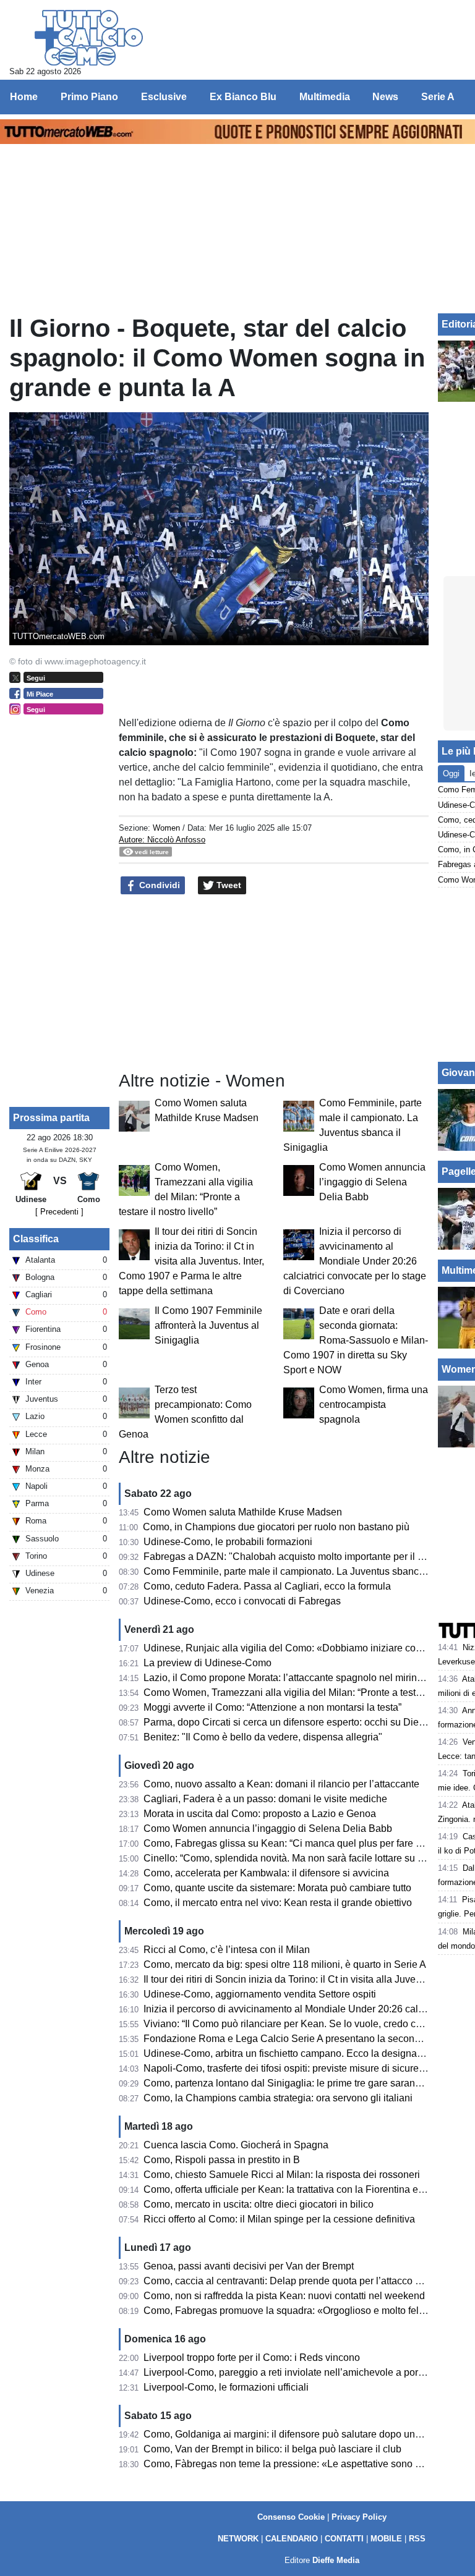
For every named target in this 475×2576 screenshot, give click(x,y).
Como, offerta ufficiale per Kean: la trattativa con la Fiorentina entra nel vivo (307, 2189)
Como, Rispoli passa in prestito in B (222, 2160)
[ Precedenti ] (59, 1212)
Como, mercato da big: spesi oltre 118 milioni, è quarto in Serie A (285, 1964)
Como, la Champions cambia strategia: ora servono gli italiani (278, 2098)
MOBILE (386, 2539)
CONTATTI (344, 2539)
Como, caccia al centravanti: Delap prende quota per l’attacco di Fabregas (306, 2281)
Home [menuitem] (24, 97)
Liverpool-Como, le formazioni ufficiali (226, 2387)
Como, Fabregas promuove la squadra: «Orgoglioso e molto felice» (290, 2311)
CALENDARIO (292, 2539)
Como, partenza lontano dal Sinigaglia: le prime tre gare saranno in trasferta (309, 2083)
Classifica (36, 1239)
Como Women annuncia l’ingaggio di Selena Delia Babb (372, 1182)
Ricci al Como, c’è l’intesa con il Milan (227, 1950)
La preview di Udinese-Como (208, 1663)
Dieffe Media (336, 2560)
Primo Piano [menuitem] (89, 97)
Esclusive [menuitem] (164, 97)
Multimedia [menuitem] (325, 97)
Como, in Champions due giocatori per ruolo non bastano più (276, 1527)
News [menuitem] (385, 97)
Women (166, 828)
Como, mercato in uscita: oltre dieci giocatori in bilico (259, 2204)
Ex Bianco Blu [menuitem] (243, 97)
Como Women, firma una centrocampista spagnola (374, 1405)
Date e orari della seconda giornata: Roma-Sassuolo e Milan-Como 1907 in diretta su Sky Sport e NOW (356, 1340)
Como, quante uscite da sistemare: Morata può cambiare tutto (277, 1888)
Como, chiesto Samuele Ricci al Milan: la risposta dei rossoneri (282, 2175)
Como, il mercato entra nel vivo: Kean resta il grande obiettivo (278, 1903)
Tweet (228, 885)
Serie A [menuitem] (438, 97)
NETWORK (238, 2539)
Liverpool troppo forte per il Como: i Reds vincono (252, 2358)
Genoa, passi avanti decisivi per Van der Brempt (249, 2266)
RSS (417, 2539)
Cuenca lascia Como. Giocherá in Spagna (236, 2145)
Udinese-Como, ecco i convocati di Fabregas (242, 1601)
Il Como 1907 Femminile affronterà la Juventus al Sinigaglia (208, 1325)
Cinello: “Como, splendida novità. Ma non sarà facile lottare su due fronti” (302, 1858)
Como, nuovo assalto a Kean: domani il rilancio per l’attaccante (281, 1784)
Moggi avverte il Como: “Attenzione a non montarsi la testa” (272, 1707)
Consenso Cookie (291, 2517)
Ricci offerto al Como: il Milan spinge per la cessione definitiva (279, 2219)
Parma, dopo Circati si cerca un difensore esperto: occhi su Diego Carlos (302, 1722)
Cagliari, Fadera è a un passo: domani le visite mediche (265, 1799)
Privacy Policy (359, 2517)
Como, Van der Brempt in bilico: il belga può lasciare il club (272, 2449)
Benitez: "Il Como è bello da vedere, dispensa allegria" (263, 1737)
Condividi (158, 885)
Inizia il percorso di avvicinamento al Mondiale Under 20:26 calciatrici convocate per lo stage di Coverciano (355, 1261)
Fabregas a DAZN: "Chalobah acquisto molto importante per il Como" (296, 1557)
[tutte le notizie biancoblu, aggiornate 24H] (89, 38)
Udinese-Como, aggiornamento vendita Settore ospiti (260, 1994)
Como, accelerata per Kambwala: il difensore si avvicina (266, 1873)
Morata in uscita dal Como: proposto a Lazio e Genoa (260, 1814)
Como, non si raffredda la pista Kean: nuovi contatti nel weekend (284, 2296)
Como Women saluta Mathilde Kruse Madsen (243, 1512)
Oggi (451, 773)
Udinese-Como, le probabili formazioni (228, 1542)
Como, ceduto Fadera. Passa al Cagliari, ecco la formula (267, 1586)
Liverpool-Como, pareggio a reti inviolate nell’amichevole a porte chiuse (301, 2372)
